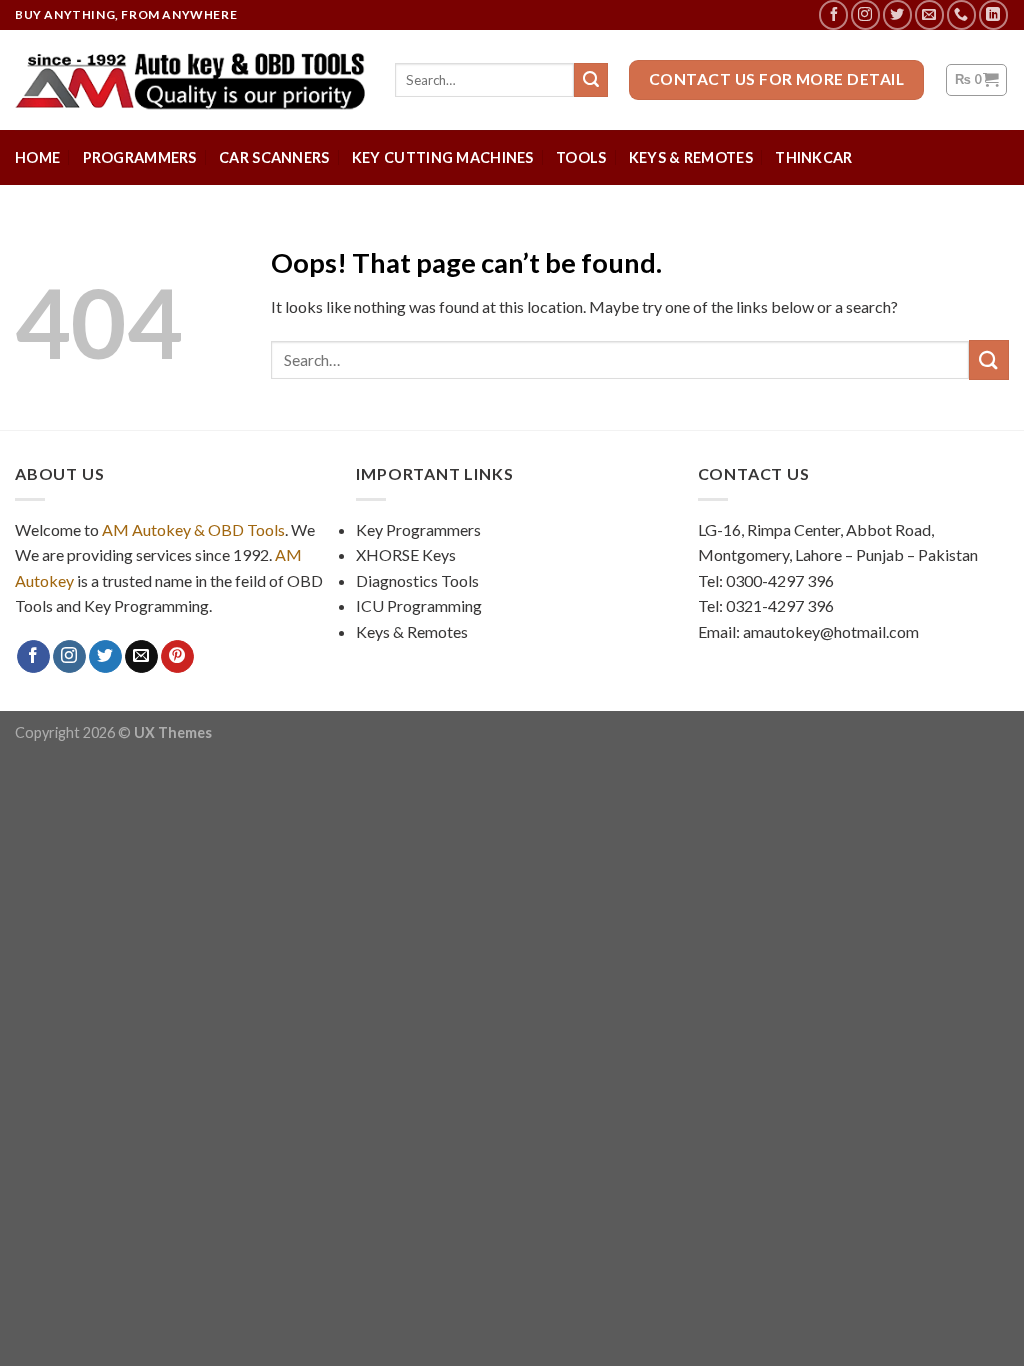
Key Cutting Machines (443, 157)
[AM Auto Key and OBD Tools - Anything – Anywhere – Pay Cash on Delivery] (190, 80)
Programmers (140, 157)
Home (37, 157)
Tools (581, 157)
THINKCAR (813, 157)
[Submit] (989, 359)
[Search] (591, 80)
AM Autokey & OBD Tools (193, 529)
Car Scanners (274, 157)
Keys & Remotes (691, 157)
